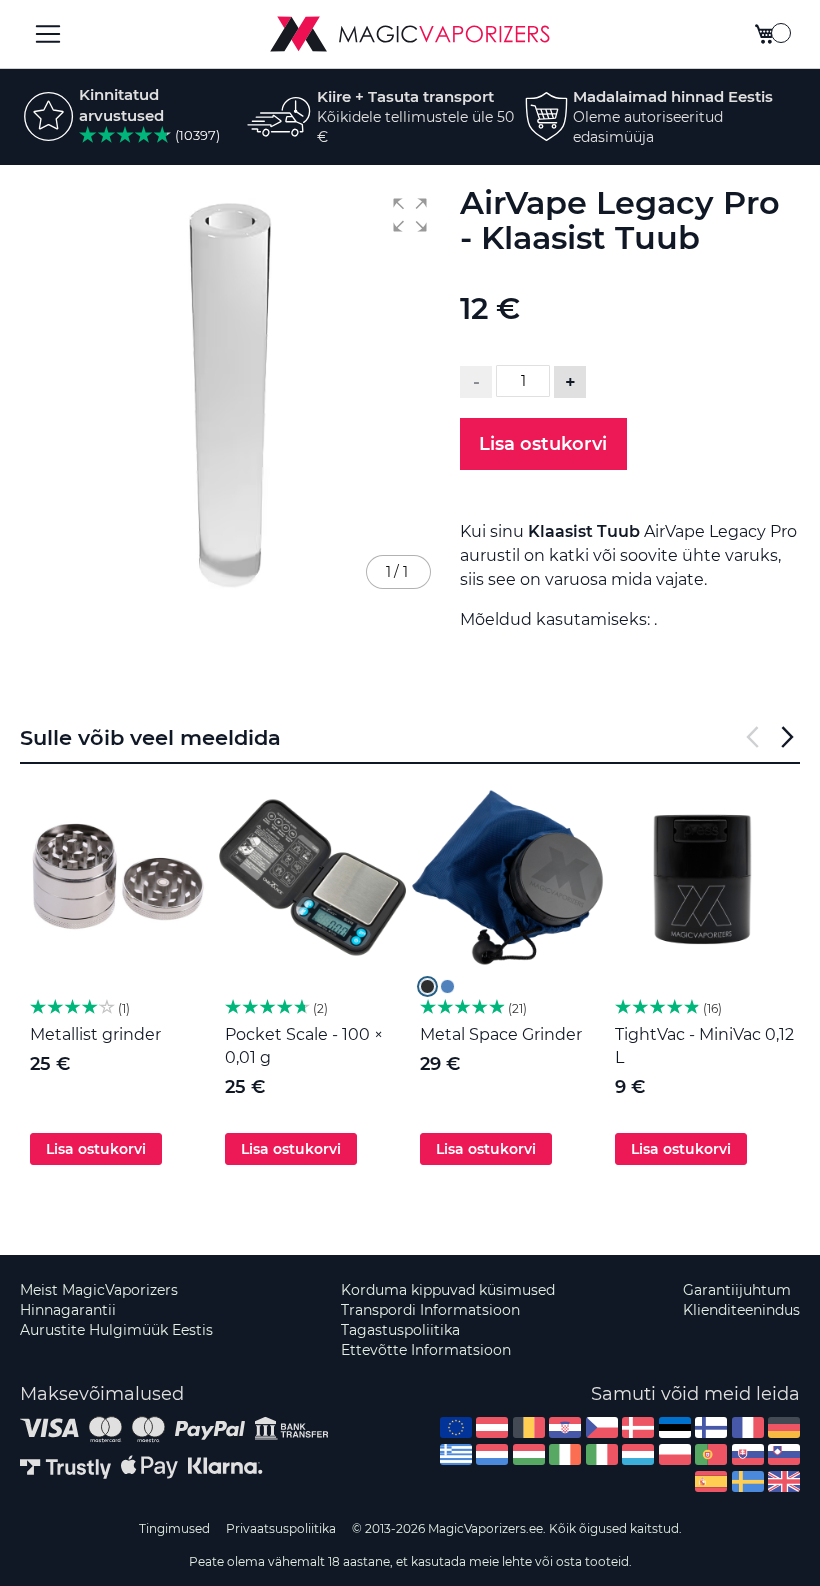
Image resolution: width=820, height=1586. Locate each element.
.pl (675, 1454)
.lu (638, 1454)
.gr (456, 1454)
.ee (675, 1427)
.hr (565, 1427)
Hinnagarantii (68, 1310)
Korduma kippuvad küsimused (448, 1290)
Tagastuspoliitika (400, 1330)
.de (784, 1427)
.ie (565, 1454)
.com (456, 1427)
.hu (529, 1454)
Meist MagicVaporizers (99, 1290)
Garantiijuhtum (737, 1290)
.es (711, 1481)
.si (784, 1454)
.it (602, 1454)
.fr (748, 1427)
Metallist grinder (95, 1034)
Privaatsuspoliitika (281, 1528)
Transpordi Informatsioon (430, 1310)
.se (748, 1481)
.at (492, 1427)
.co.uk (784, 1481)
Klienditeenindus (741, 1310)
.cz (602, 1427)
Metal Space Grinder (501, 1034)
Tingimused (174, 1528)
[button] (410, 215)
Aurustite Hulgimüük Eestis (116, 1330)
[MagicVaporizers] (410, 34)
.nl (492, 1454)
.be (529, 1427)
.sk (748, 1454)
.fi (711, 1427)
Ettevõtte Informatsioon (426, 1350)
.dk (638, 1427)
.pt (711, 1454)
